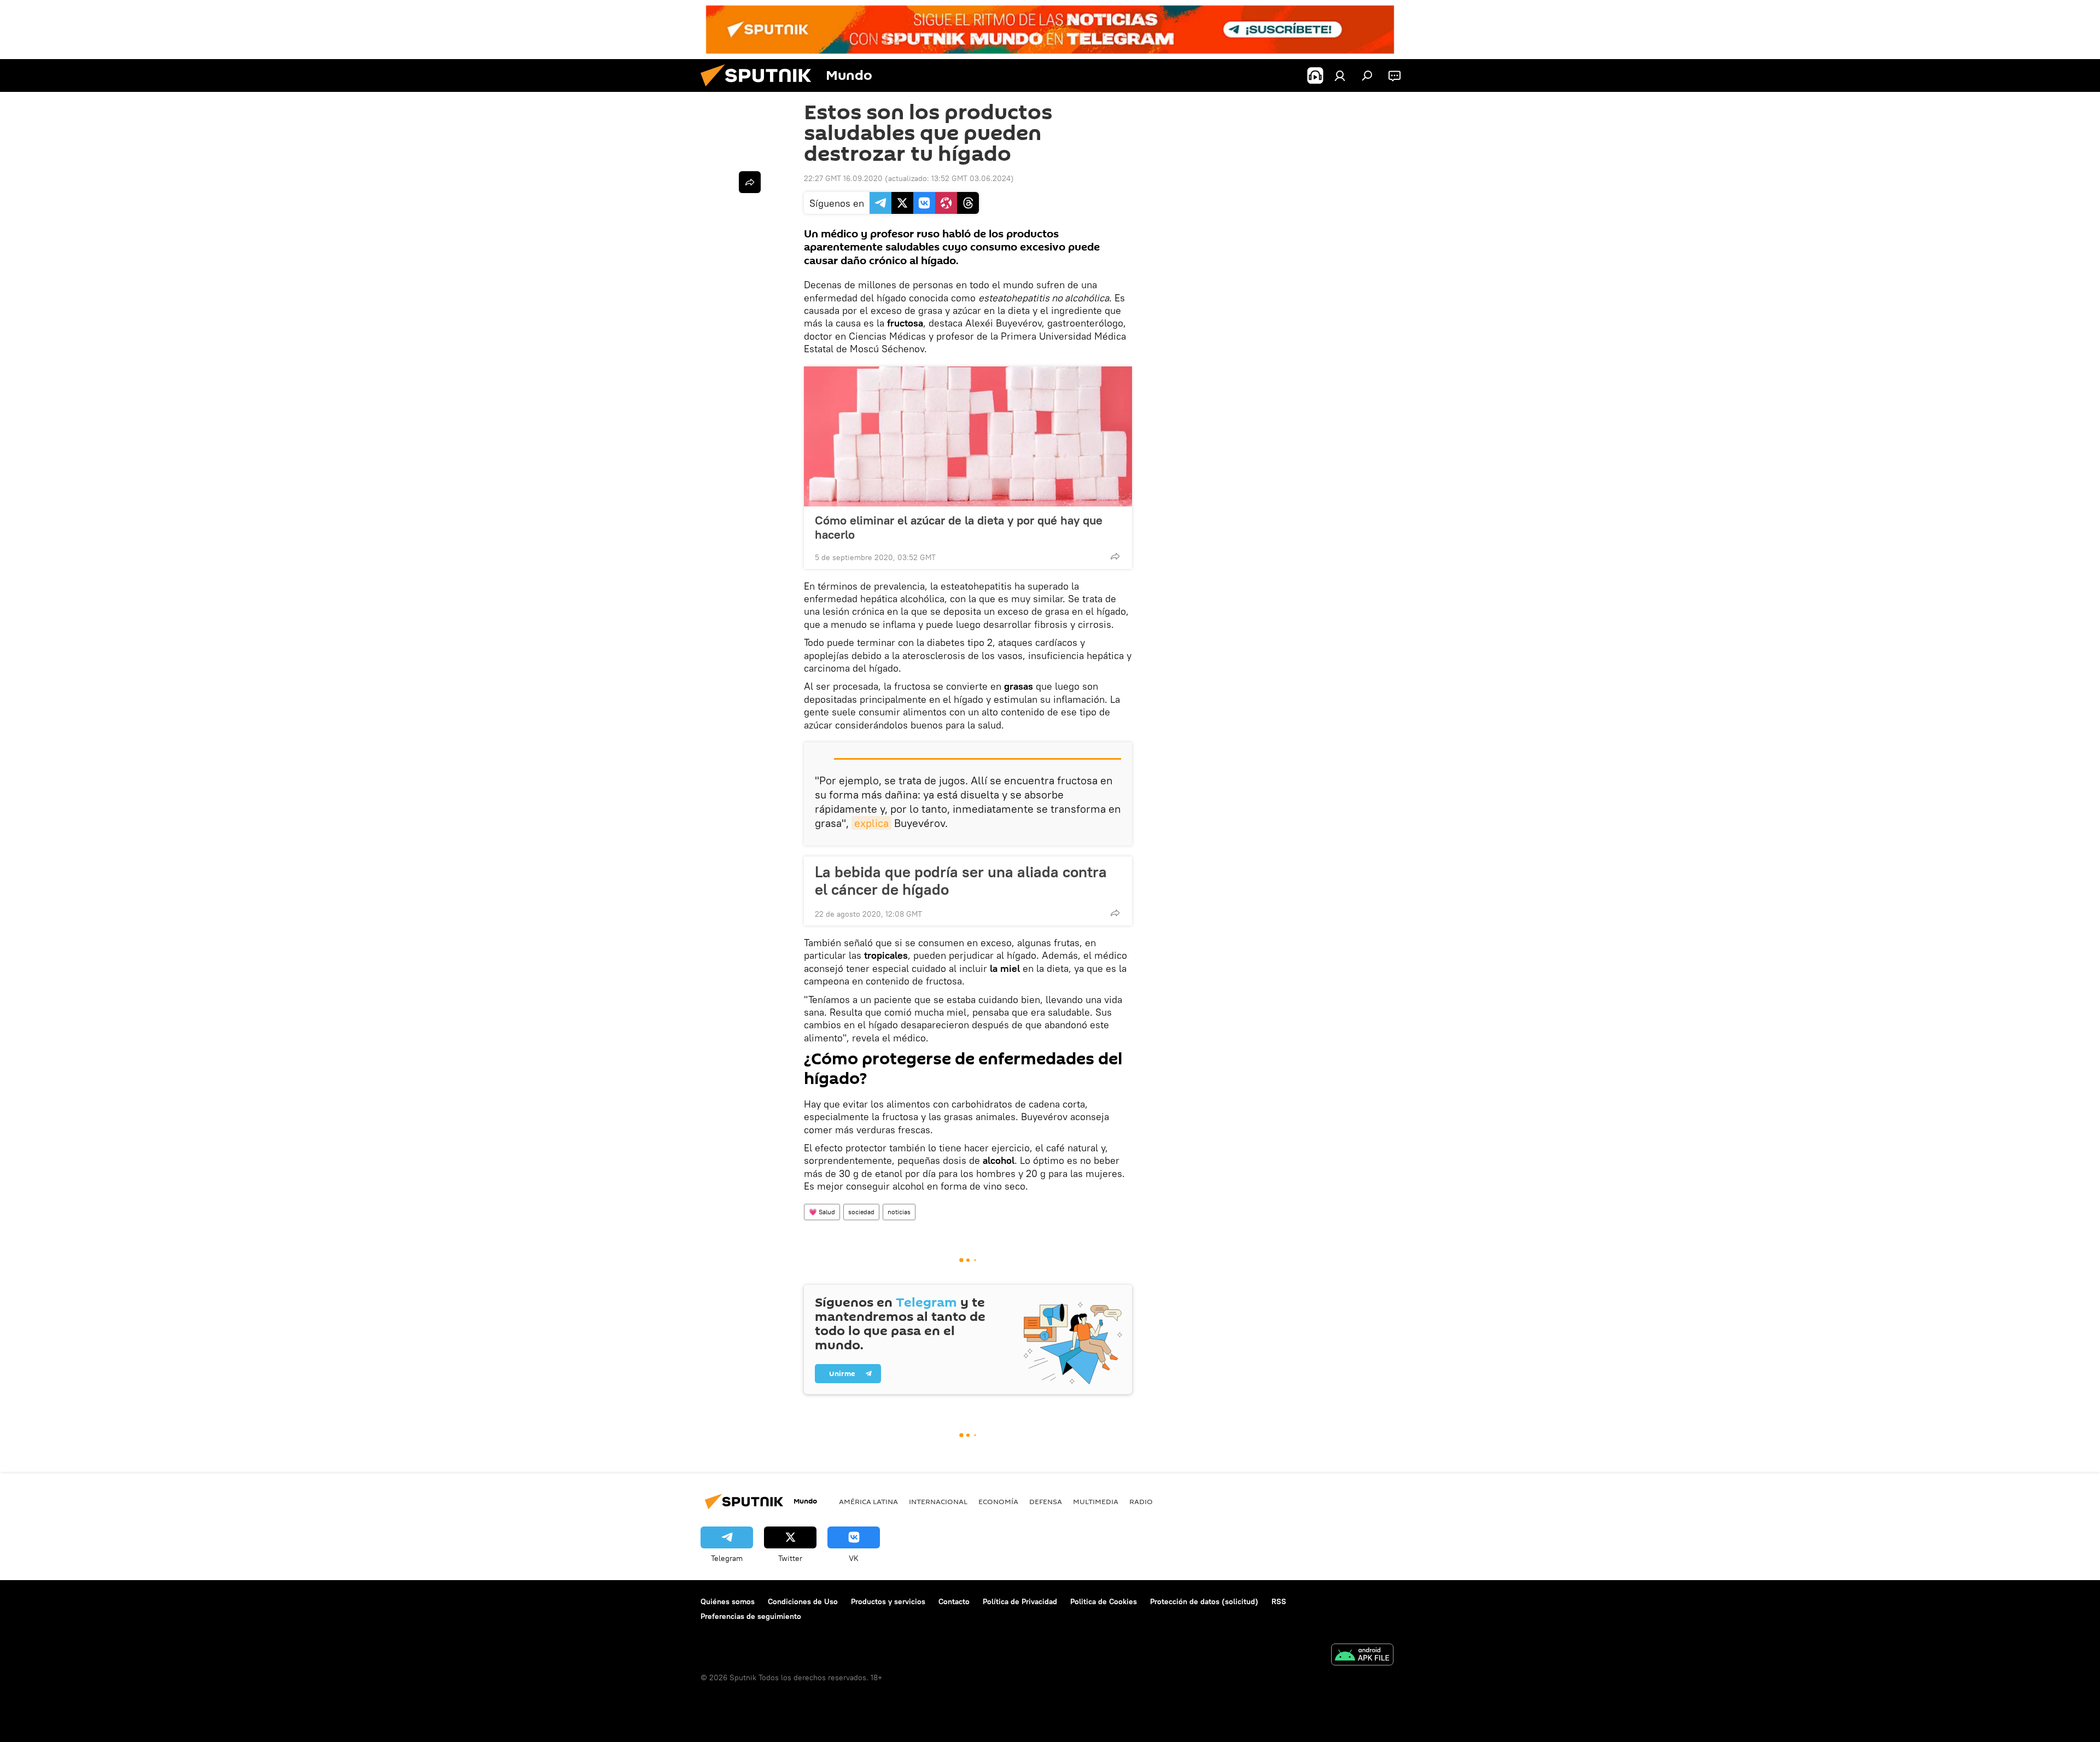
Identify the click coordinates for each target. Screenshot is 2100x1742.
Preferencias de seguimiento (751, 1616)
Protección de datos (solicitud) (1204, 1601)
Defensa (1046, 1501)
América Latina (868, 1501)
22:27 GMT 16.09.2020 (843, 178)
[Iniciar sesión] (1340, 75)
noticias (899, 1212)
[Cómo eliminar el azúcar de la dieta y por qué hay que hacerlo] (968, 436)
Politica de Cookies (1104, 1601)
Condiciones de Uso (803, 1601)
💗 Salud (822, 1212)
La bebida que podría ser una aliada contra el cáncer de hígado (961, 881)
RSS (1279, 1601)
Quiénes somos (728, 1601)
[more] (1115, 556)
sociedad (861, 1212)
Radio (1141, 1501)
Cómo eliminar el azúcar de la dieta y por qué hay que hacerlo (959, 527)
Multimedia (1096, 1501)
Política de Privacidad (1020, 1601)
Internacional (938, 1501)
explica (871, 823)
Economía (998, 1501)
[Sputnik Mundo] (760, 89)
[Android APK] (1362, 1656)
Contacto (954, 1601)
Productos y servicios (888, 1601)
